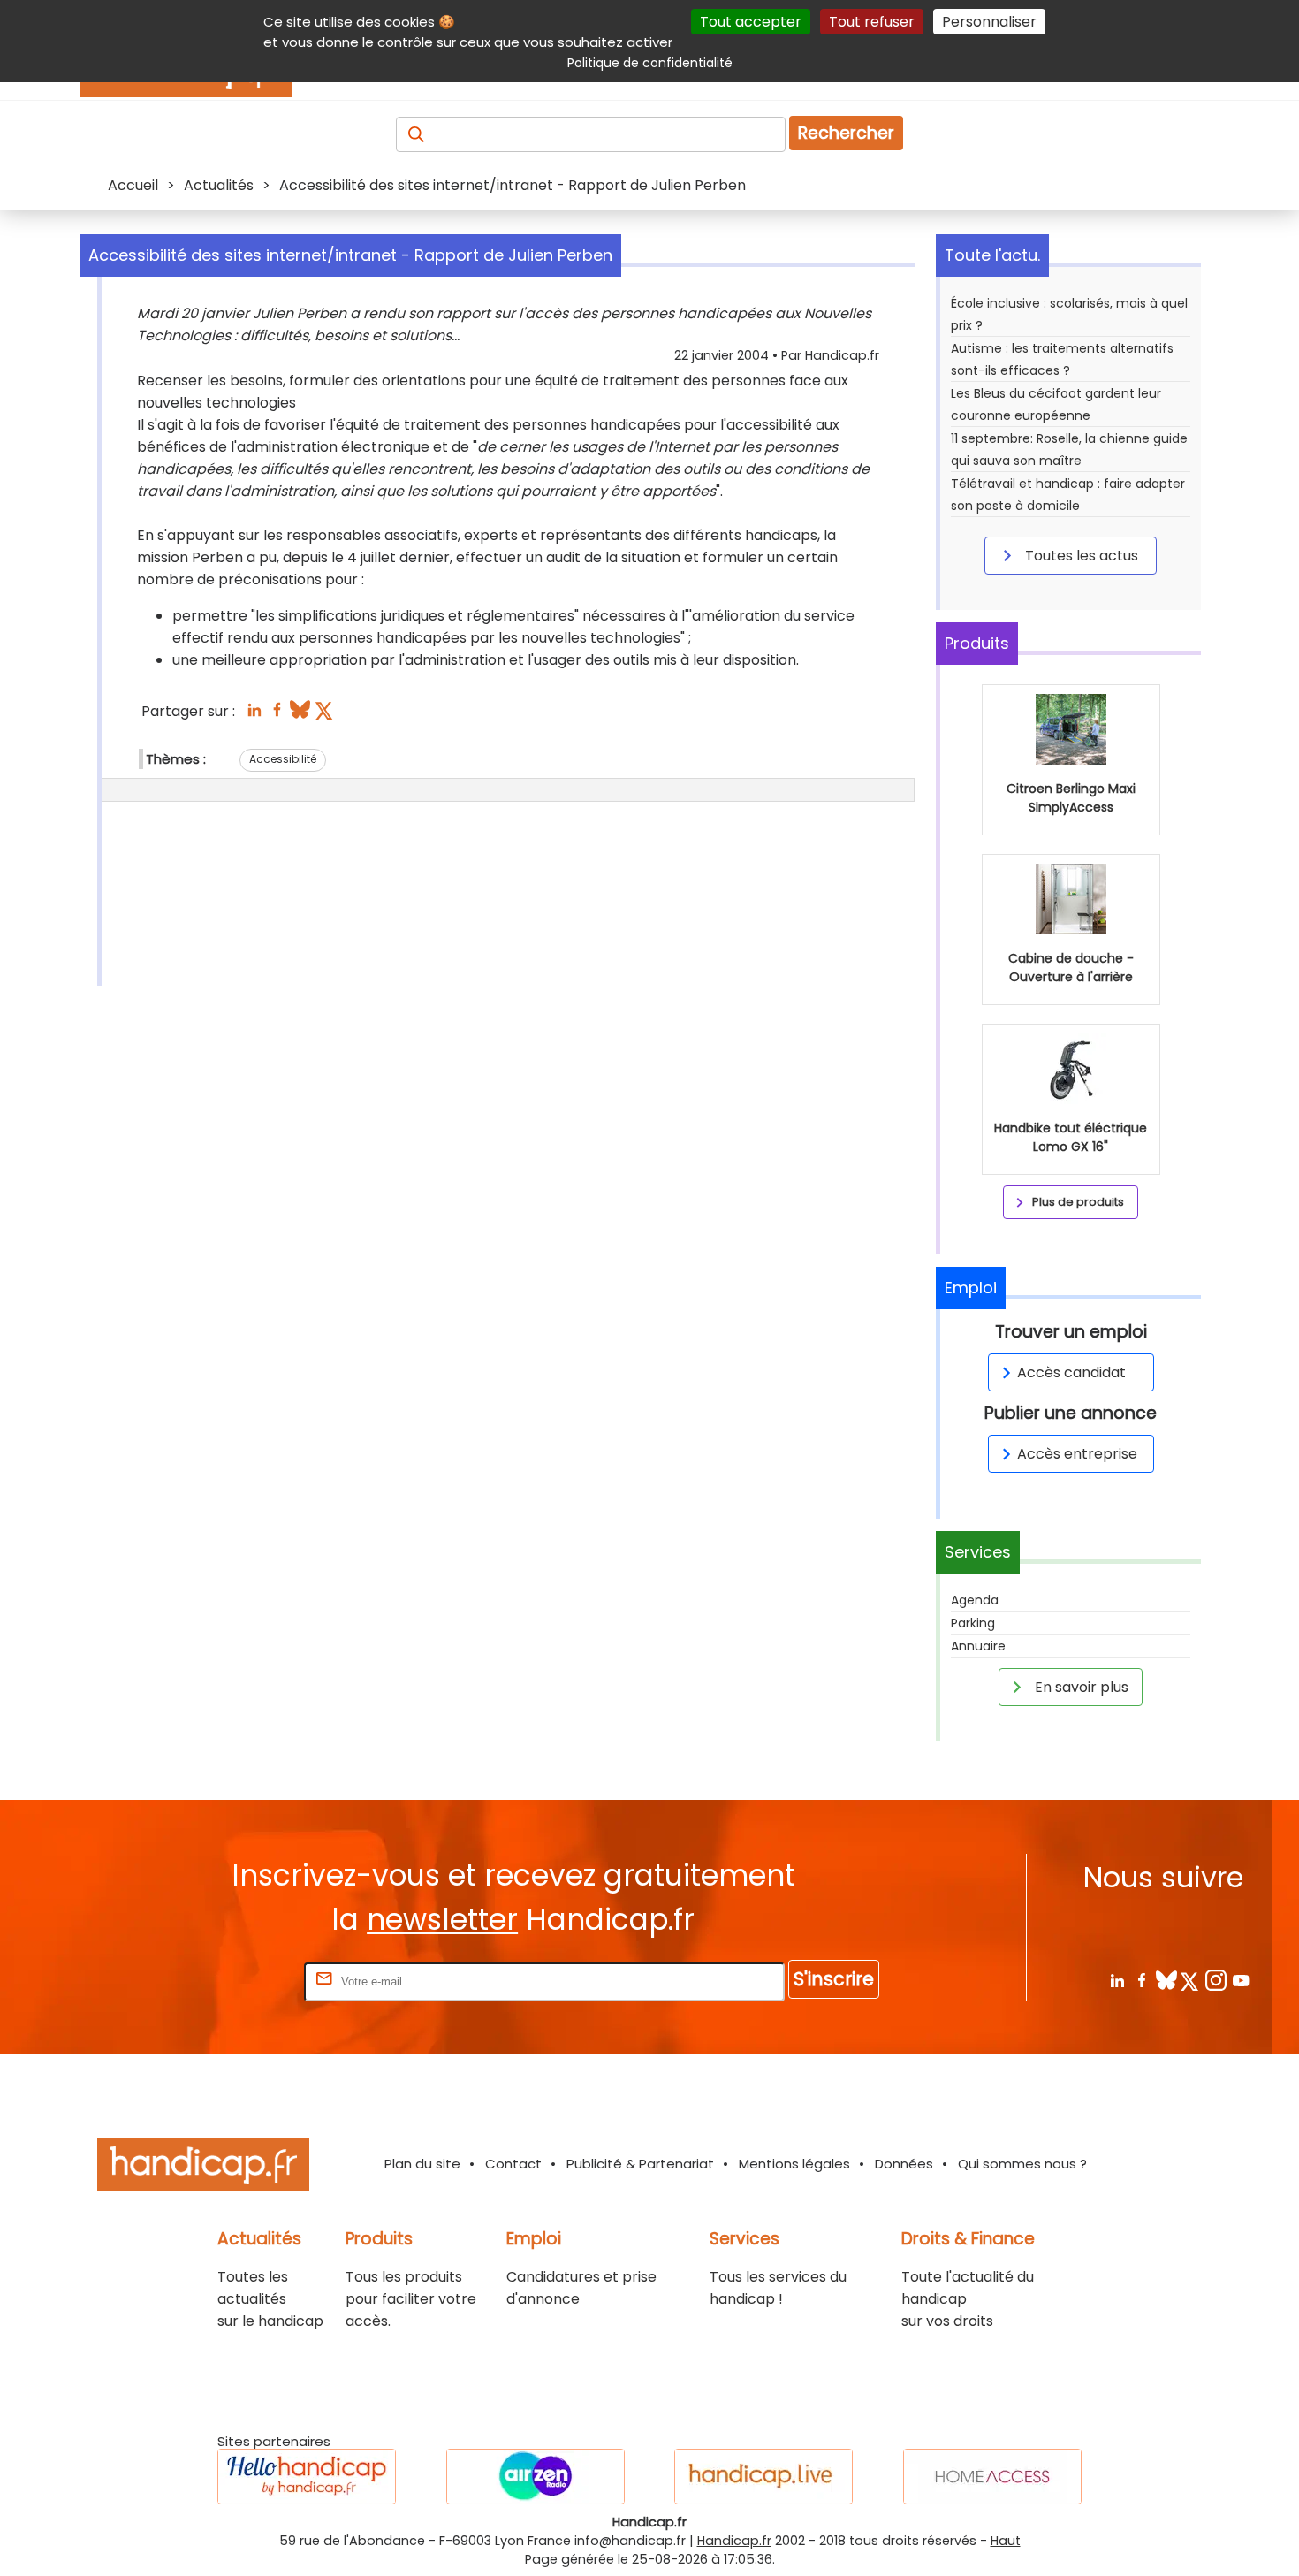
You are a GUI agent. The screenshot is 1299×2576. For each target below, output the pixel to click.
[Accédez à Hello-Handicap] (307, 2477)
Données (904, 2164)
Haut (1006, 2541)
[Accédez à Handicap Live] (763, 2477)
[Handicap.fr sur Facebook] (1141, 1980)
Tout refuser (872, 22)
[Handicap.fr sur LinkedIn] (1117, 1980)
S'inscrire (834, 1979)
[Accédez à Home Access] (992, 2477)
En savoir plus (1080, 1687)
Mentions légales (794, 2164)
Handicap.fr (734, 2541)
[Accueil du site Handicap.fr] (203, 2168)
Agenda (975, 1600)
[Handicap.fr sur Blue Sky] (1166, 1980)
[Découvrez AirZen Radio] (536, 2477)
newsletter (442, 1920)
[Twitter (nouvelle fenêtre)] (326, 715)
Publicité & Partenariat (640, 2164)
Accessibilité (283, 759)
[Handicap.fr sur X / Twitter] (1191, 1980)
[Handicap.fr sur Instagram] (1215, 1980)
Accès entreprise (1077, 1454)
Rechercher (846, 133)
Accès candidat (1071, 1372)
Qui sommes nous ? (1022, 2164)
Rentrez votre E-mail (230, 1981)
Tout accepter (751, 22)
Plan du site (422, 2164)
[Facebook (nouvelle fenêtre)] (277, 715)
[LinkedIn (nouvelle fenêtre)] (254, 715)
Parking (973, 1623)
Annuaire (978, 1646)
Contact (513, 2164)
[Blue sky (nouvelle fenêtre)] (300, 715)
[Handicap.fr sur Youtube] (1240, 1980)
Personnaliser (989, 22)
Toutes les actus (1080, 556)
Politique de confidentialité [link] (650, 63)
